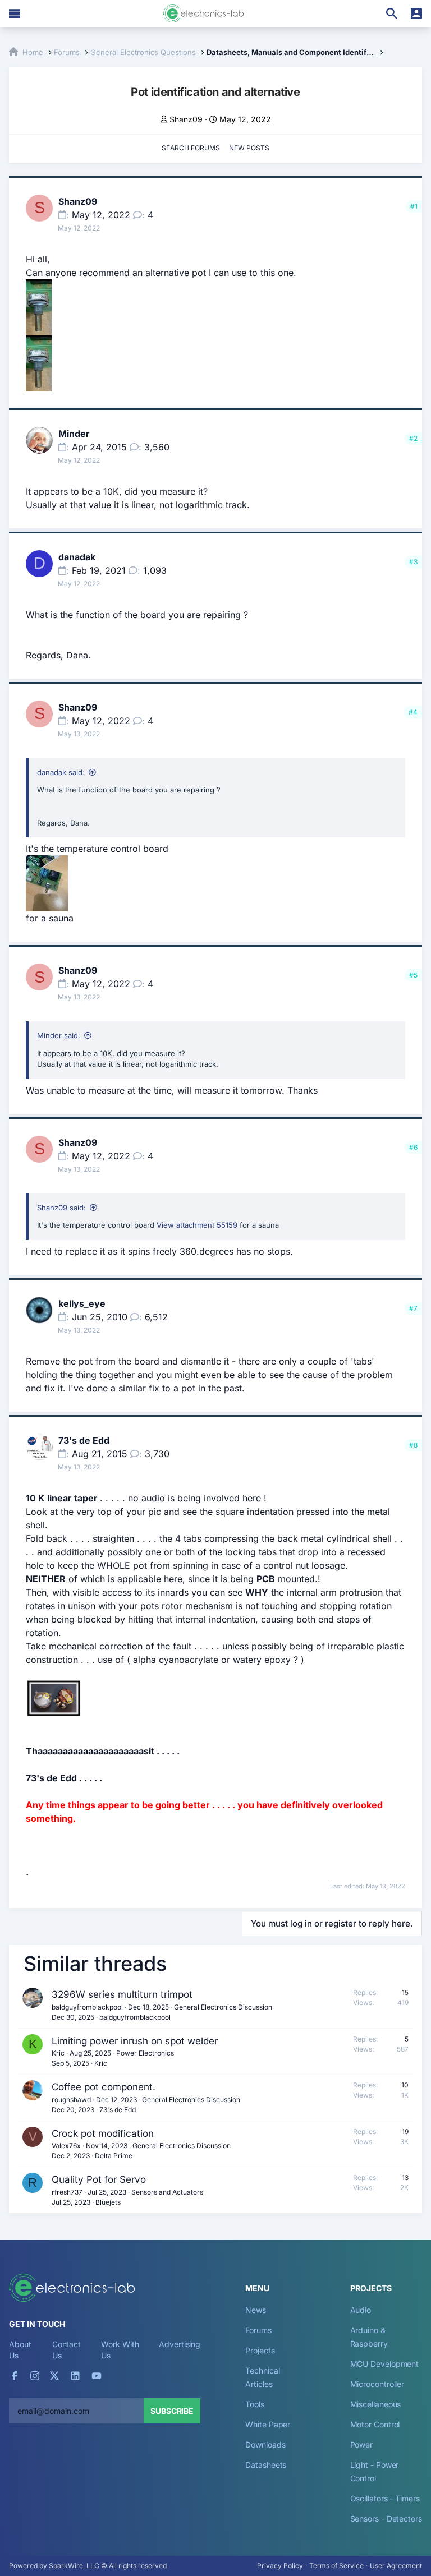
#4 (413, 712)
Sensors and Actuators (167, 2192)
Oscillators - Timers (385, 2498)
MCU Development (385, 2364)
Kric (58, 2053)
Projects (260, 2350)
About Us (20, 2350)
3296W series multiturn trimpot (122, 1994)
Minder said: (59, 1035)
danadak (77, 557)
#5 (413, 975)
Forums (258, 2330)
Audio (361, 2310)
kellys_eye (82, 1303)
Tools (255, 2404)
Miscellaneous (376, 2404)
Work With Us (120, 2350)
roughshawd (71, 2100)
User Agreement (396, 2566)
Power (362, 2444)
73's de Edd (84, 1440)
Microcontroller (377, 2384)
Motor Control (375, 2424)
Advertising (180, 2344)
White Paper (268, 2424)
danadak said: (61, 772)
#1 (414, 206)
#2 (413, 438)
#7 (413, 1308)
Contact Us (67, 2350)
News (256, 2310)
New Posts (249, 148)
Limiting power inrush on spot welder (135, 2041)
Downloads (265, 2444)
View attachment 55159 (197, 1225)
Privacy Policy (280, 2566)
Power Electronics (145, 2053)
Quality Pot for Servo (99, 2179)
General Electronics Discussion (223, 2007)
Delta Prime (114, 2156)
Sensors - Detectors (386, 2519)
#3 (413, 562)
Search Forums (191, 148)
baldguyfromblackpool (87, 2007)
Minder (74, 434)
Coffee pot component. (104, 2087)
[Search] (392, 13)
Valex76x (66, 2146)
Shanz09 (186, 119)
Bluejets (108, 2202)
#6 (413, 1147)
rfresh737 (67, 2192)
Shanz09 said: (61, 1208)
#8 (413, 1445)
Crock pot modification (103, 2133)
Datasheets (266, 2465)
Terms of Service (336, 2566)
